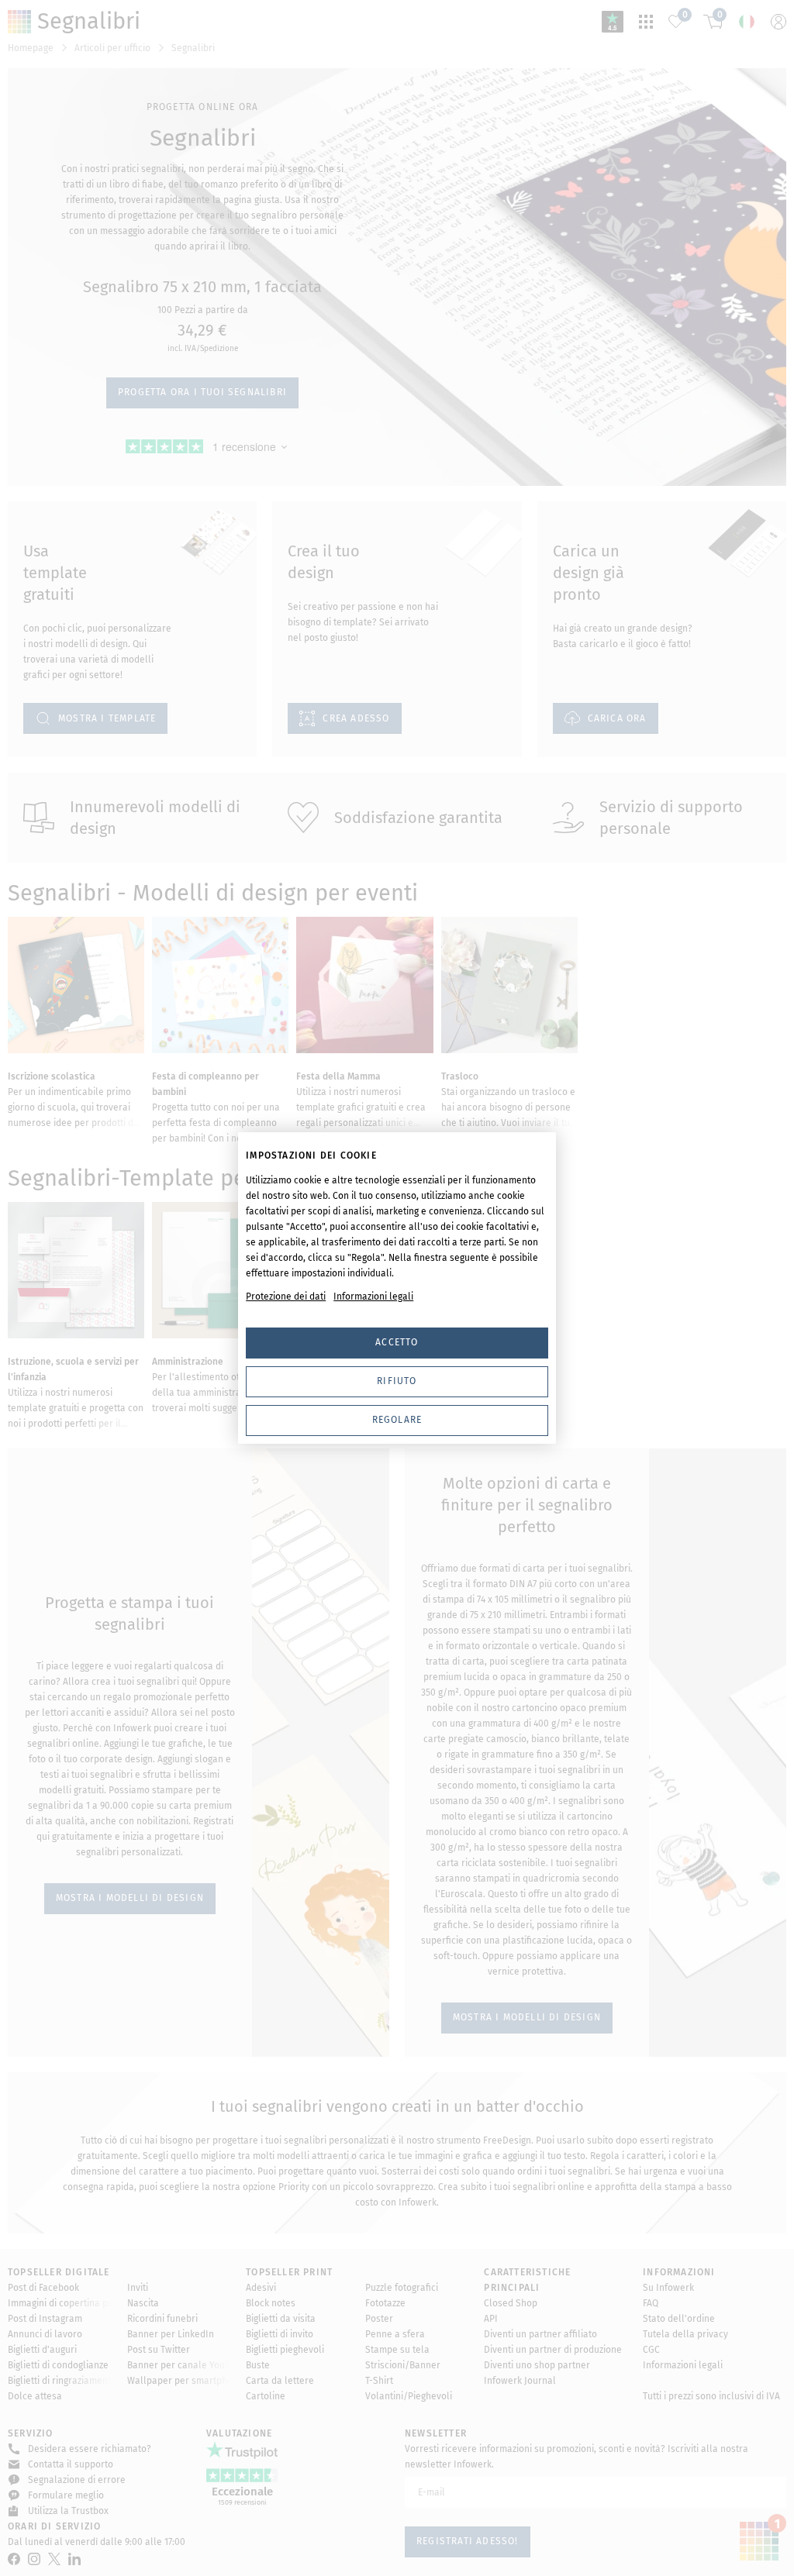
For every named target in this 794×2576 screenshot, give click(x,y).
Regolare (397, 1420)
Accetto (397, 1342)
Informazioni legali (373, 1297)
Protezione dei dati (286, 1297)
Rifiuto (397, 1381)
